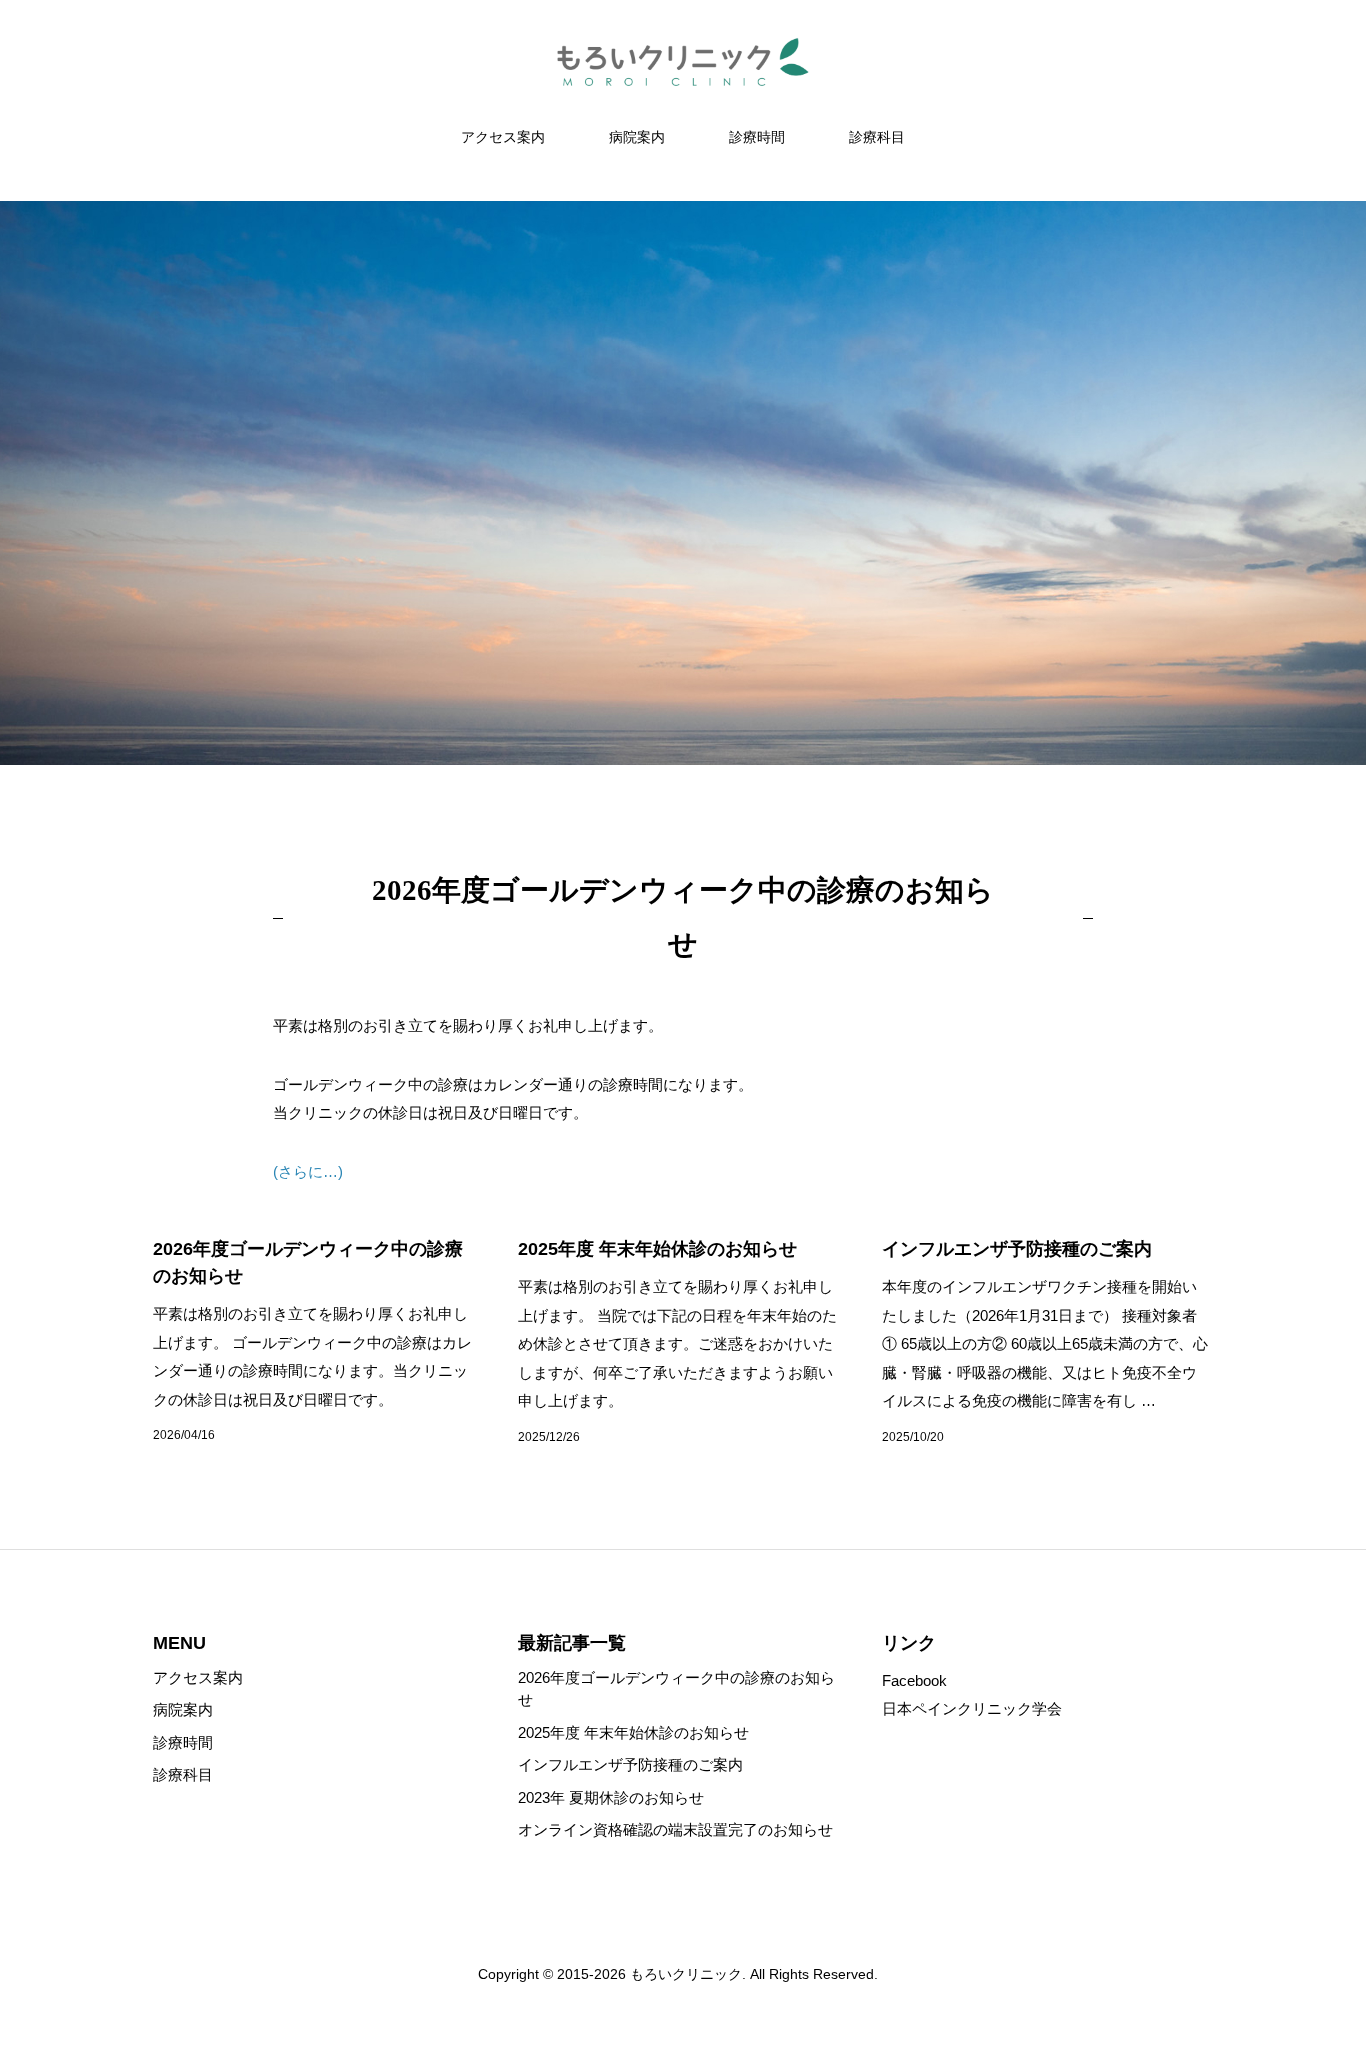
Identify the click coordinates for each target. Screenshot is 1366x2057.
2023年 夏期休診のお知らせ (611, 1797)
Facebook (914, 1680)
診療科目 (877, 137)
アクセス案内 (503, 137)
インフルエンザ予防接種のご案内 (630, 1764)
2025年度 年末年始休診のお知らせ (633, 1732)
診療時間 (757, 137)
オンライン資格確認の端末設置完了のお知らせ (675, 1829)
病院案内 (637, 137)
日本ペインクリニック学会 (972, 1708)
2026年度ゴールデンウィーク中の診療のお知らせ (676, 1689)
